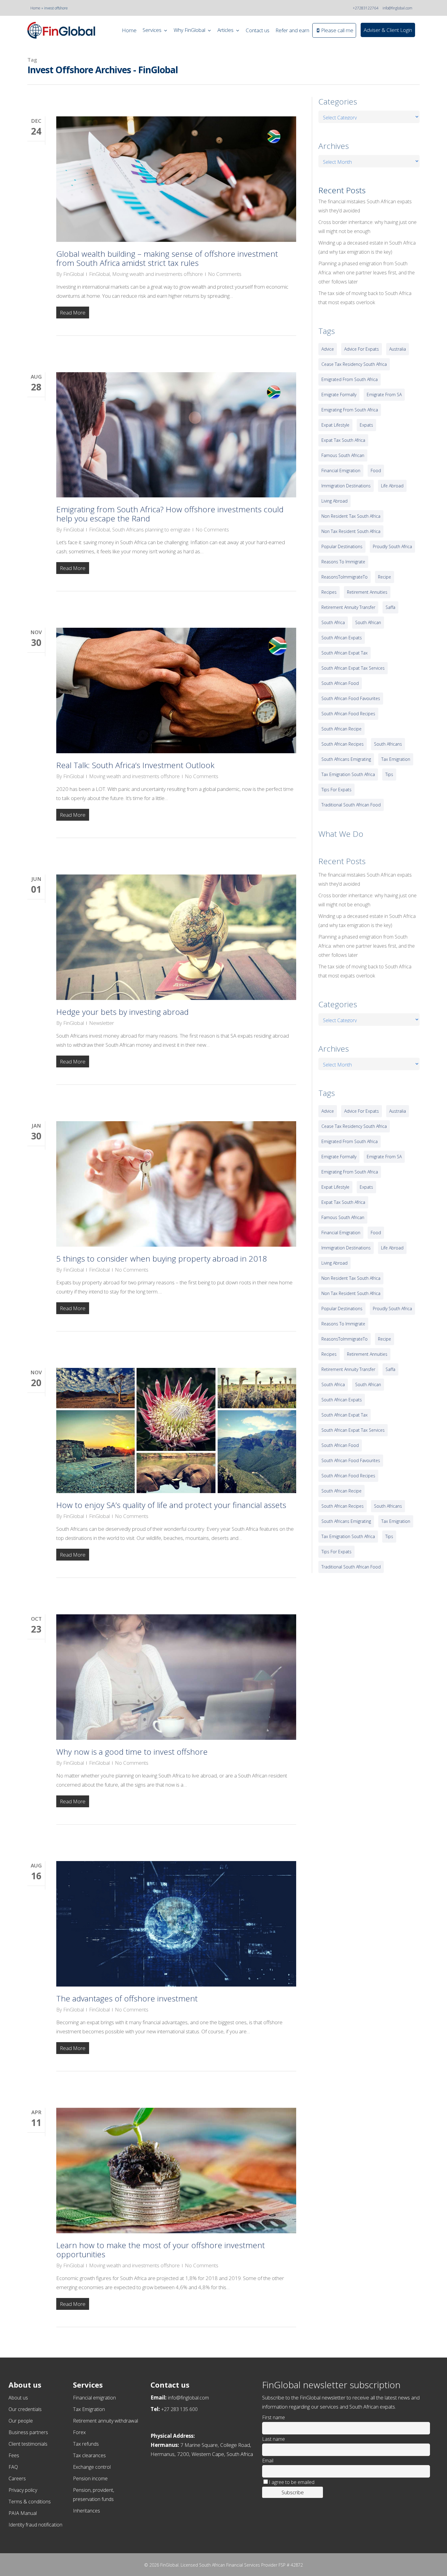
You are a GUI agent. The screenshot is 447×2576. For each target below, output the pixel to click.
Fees (14, 2455)
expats (366, 425)
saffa (390, 607)
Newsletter (102, 1023)
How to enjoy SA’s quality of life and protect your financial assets (171, 1505)
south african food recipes (348, 714)
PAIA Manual (23, 2513)
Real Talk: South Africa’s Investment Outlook (135, 765)
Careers (17, 2478)
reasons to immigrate (343, 562)
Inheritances (87, 2511)
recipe (385, 577)
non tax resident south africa (351, 531)
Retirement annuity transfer (348, 607)
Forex (79, 2432)
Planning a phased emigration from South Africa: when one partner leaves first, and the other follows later (367, 273)
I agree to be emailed (292, 2482)
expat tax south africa (343, 440)
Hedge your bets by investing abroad (122, 1012)
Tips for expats (336, 790)
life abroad (392, 486)
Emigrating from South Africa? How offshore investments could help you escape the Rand (170, 514)
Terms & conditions (30, 2502)
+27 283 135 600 (179, 2409)
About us (18, 2398)
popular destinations (342, 546)
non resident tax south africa (351, 516)
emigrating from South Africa (350, 410)
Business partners (28, 2432)
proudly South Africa (392, 546)
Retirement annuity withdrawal (106, 2421)
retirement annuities (367, 592)
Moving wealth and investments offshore (158, 274)
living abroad (334, 501)
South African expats (342, 638)
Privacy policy (23, 2490)
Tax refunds (86, 2444)
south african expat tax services (353, 668)
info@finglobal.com (397, 8)
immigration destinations (346, 486)
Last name (274, 2439)
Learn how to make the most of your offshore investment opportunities (161, 2250)
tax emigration (396, 759)
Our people (21, 2421)
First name (274, 2417)
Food (376, 471)
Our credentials (25, 2409)
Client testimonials (28, 2444)
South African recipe (341, 729)
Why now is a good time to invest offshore (132, 1752)
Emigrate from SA (384, 395)
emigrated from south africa (350, 379)
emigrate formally (339, 395)
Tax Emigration (89, 2409)
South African (368, 622)
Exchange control (92, 2467)
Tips (389, 774)
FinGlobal (74, 274)
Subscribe (293, 2492)
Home (35, 8)
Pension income (90, 2478)
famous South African (343, 455)
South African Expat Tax (345, 653)
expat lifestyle (335, 425)
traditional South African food (351, 805)
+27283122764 (366, 8)
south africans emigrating (346, 759)
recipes (329, 592)
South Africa (333, 622)
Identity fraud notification (35, 2525)
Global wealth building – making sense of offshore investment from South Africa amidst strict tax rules (167, 258)
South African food (340, 683)
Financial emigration (94, 2398)
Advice (328, 349)
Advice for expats (362, 349)
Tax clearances (89, 2455)
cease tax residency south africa (354, 364)
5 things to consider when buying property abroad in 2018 (162, 1259)
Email (268, 2461)
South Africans (388, 744)
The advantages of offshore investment (127, 1998)
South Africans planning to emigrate (151, 529)
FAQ (13, 2467)
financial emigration (341, 471)
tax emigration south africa (348, 774)
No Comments (225, 274)
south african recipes (343, 744)
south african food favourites (351, 698)
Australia (398, 349)
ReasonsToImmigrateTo (345, 577)
